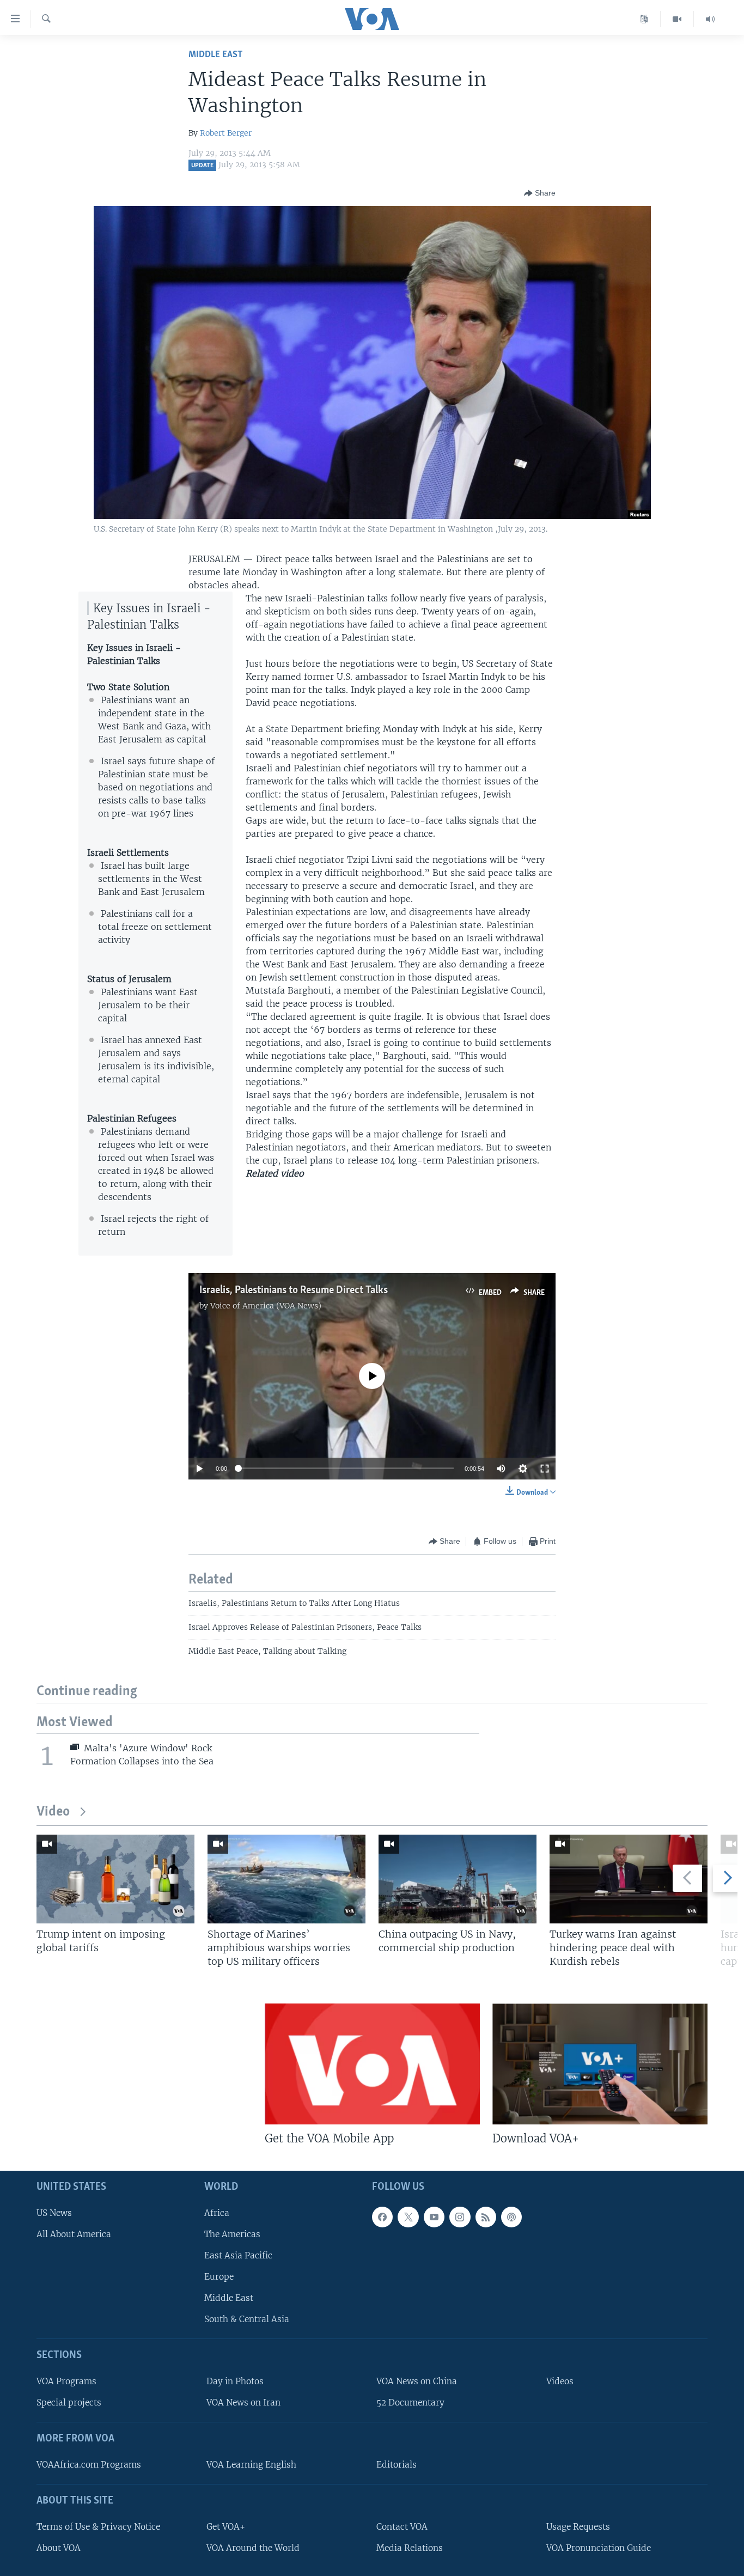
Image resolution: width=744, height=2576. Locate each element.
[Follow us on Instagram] (460, 2216)
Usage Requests (578, 2526)
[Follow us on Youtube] (434, 2216)
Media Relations (410, 2548)
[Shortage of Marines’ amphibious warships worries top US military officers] (286, 1879)
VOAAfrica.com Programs (89, 2465)
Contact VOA (402, 2526)
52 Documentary (410, 2403)
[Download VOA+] (600, 2064)
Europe (219, 2277)
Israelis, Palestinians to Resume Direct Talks (294, 1290)
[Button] (540, 193)
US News (54, 2212)
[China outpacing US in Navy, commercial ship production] (458, 1879)
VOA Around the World (253, 2548)
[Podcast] (511, 2216)
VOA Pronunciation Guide (599, 2548)
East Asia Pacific (238, 2255)
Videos (560, 2381)
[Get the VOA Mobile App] (372, 2064)
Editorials (397, 2465)
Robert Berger (226, 133)
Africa (217, 2212)
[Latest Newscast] (710, 19)
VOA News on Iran (243, 2403)
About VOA (59, 2548)
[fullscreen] (545, 1469)
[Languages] (644, 19)
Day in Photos (235, 2381)
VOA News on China (417, 2381)
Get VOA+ (226, 2526)
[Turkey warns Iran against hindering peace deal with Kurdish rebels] (629, 1879)
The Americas (232, 2234)
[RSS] (486, 2216)
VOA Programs (66, 2381)
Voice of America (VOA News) (266, 1306)
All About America (74, 2234)
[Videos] (677, 19)
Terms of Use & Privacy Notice (98, 2526)
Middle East (215, 55)
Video (53, 1812)
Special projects (69, 2403)
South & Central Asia (247, 2319)
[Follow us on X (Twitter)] (408, 2216)
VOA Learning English (251, 2465)
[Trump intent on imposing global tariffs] (115, 1879)
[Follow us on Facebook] (382, 2216)
